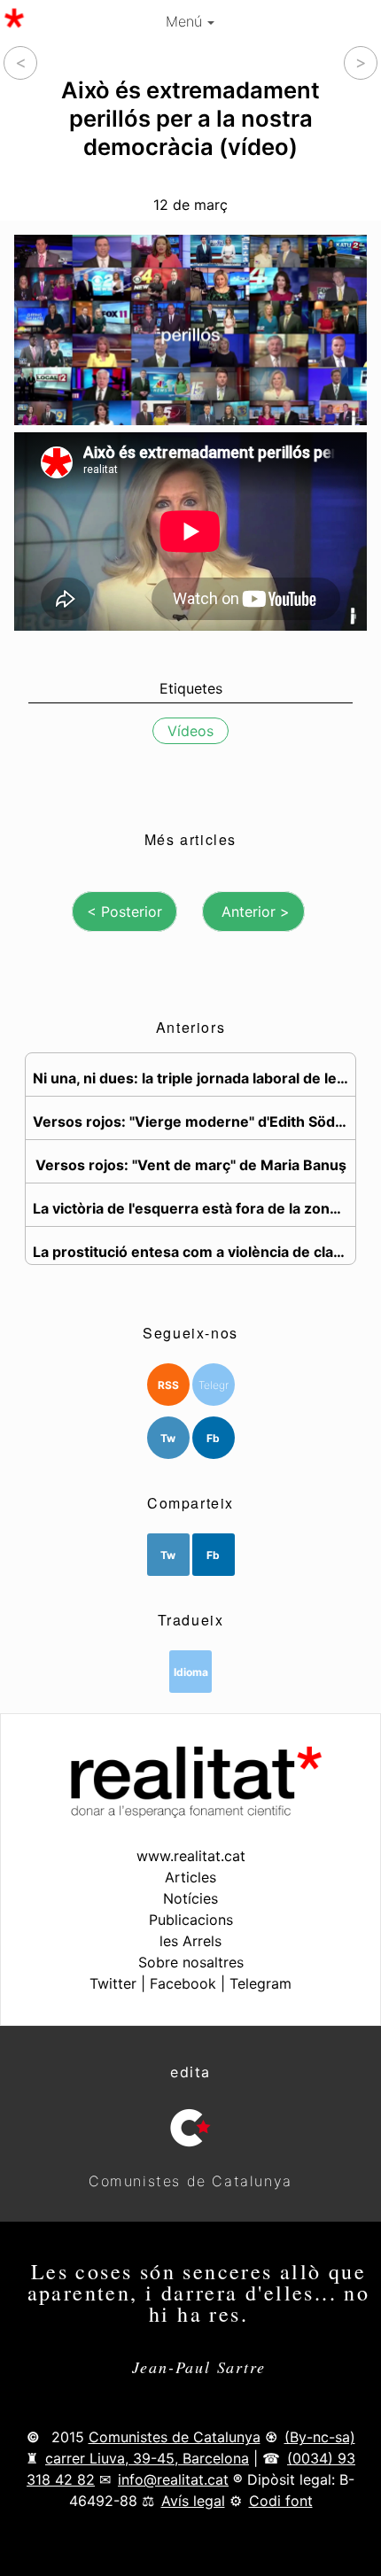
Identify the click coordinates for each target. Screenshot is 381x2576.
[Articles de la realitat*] (14, 18)
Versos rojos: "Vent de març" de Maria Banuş (191, 1165)
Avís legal (193, 2501)
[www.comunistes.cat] (190, 2128)
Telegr (214, 1385)
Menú (186, 21)
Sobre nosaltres (191, 1962)
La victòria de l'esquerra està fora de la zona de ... (194, 1208)
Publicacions (191, 1920)
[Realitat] (191, 1812)
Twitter (113, 1983)
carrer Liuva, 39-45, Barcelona (147, 2458)
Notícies (190, 1898)
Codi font (281, 2501)
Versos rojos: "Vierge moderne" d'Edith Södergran (194, 1121)
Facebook (183, 1983)
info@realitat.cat (173, 2479)
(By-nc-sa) (320, 2437)
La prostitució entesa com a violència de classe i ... (194, 1252)
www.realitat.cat (191, 1856)
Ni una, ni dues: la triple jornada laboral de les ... (194, 1078)
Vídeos (190, 730)
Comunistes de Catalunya (175, 2437)
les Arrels (190, 1941)
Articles (190, 1877)
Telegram (260, 1983)
